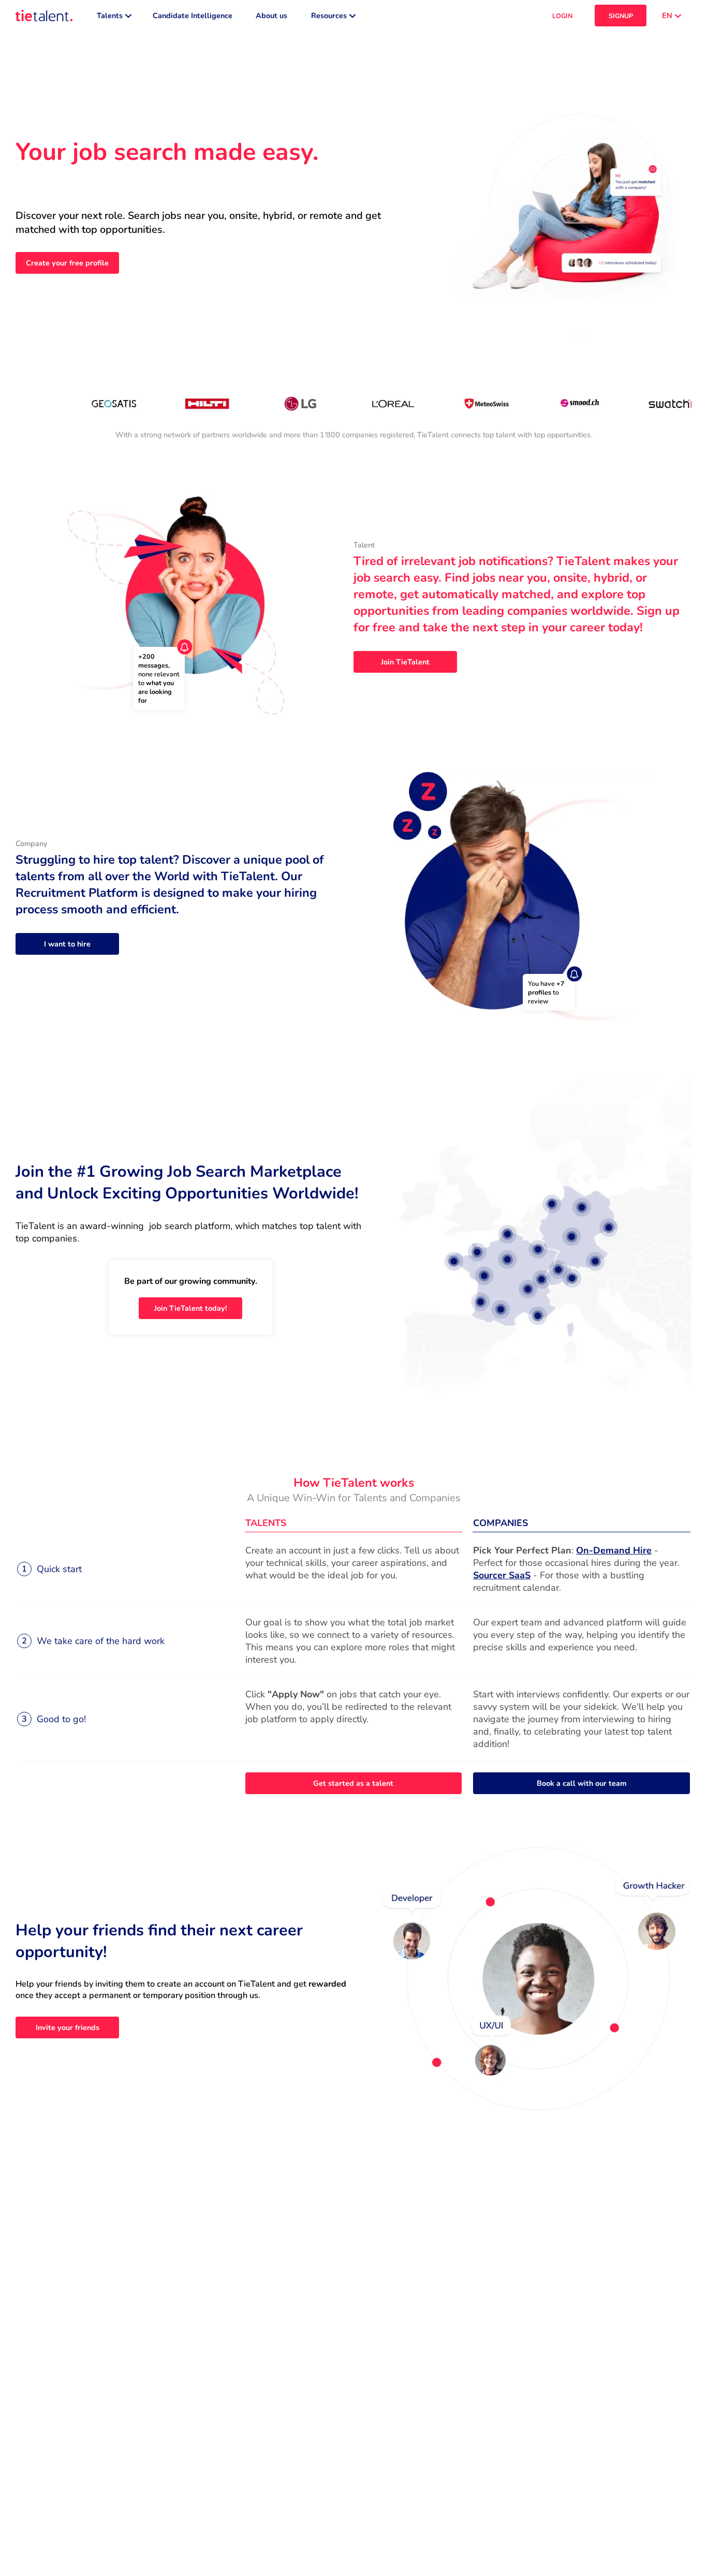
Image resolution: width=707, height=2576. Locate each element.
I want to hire (67, 944)
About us (271, 16)
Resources (329, 16)
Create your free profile (67, 263)
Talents (110, 16)
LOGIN (562, 16)
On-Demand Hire (614, 1550)
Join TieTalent (405, 662)
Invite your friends (68, 2027)
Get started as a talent (353, 1783)
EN (667, 16)
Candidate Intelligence (193, 16)
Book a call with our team (582, 1783)
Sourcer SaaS (502, 1575)
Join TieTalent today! (191, 1308)
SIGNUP (621, 16)
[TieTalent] (44, 16)
